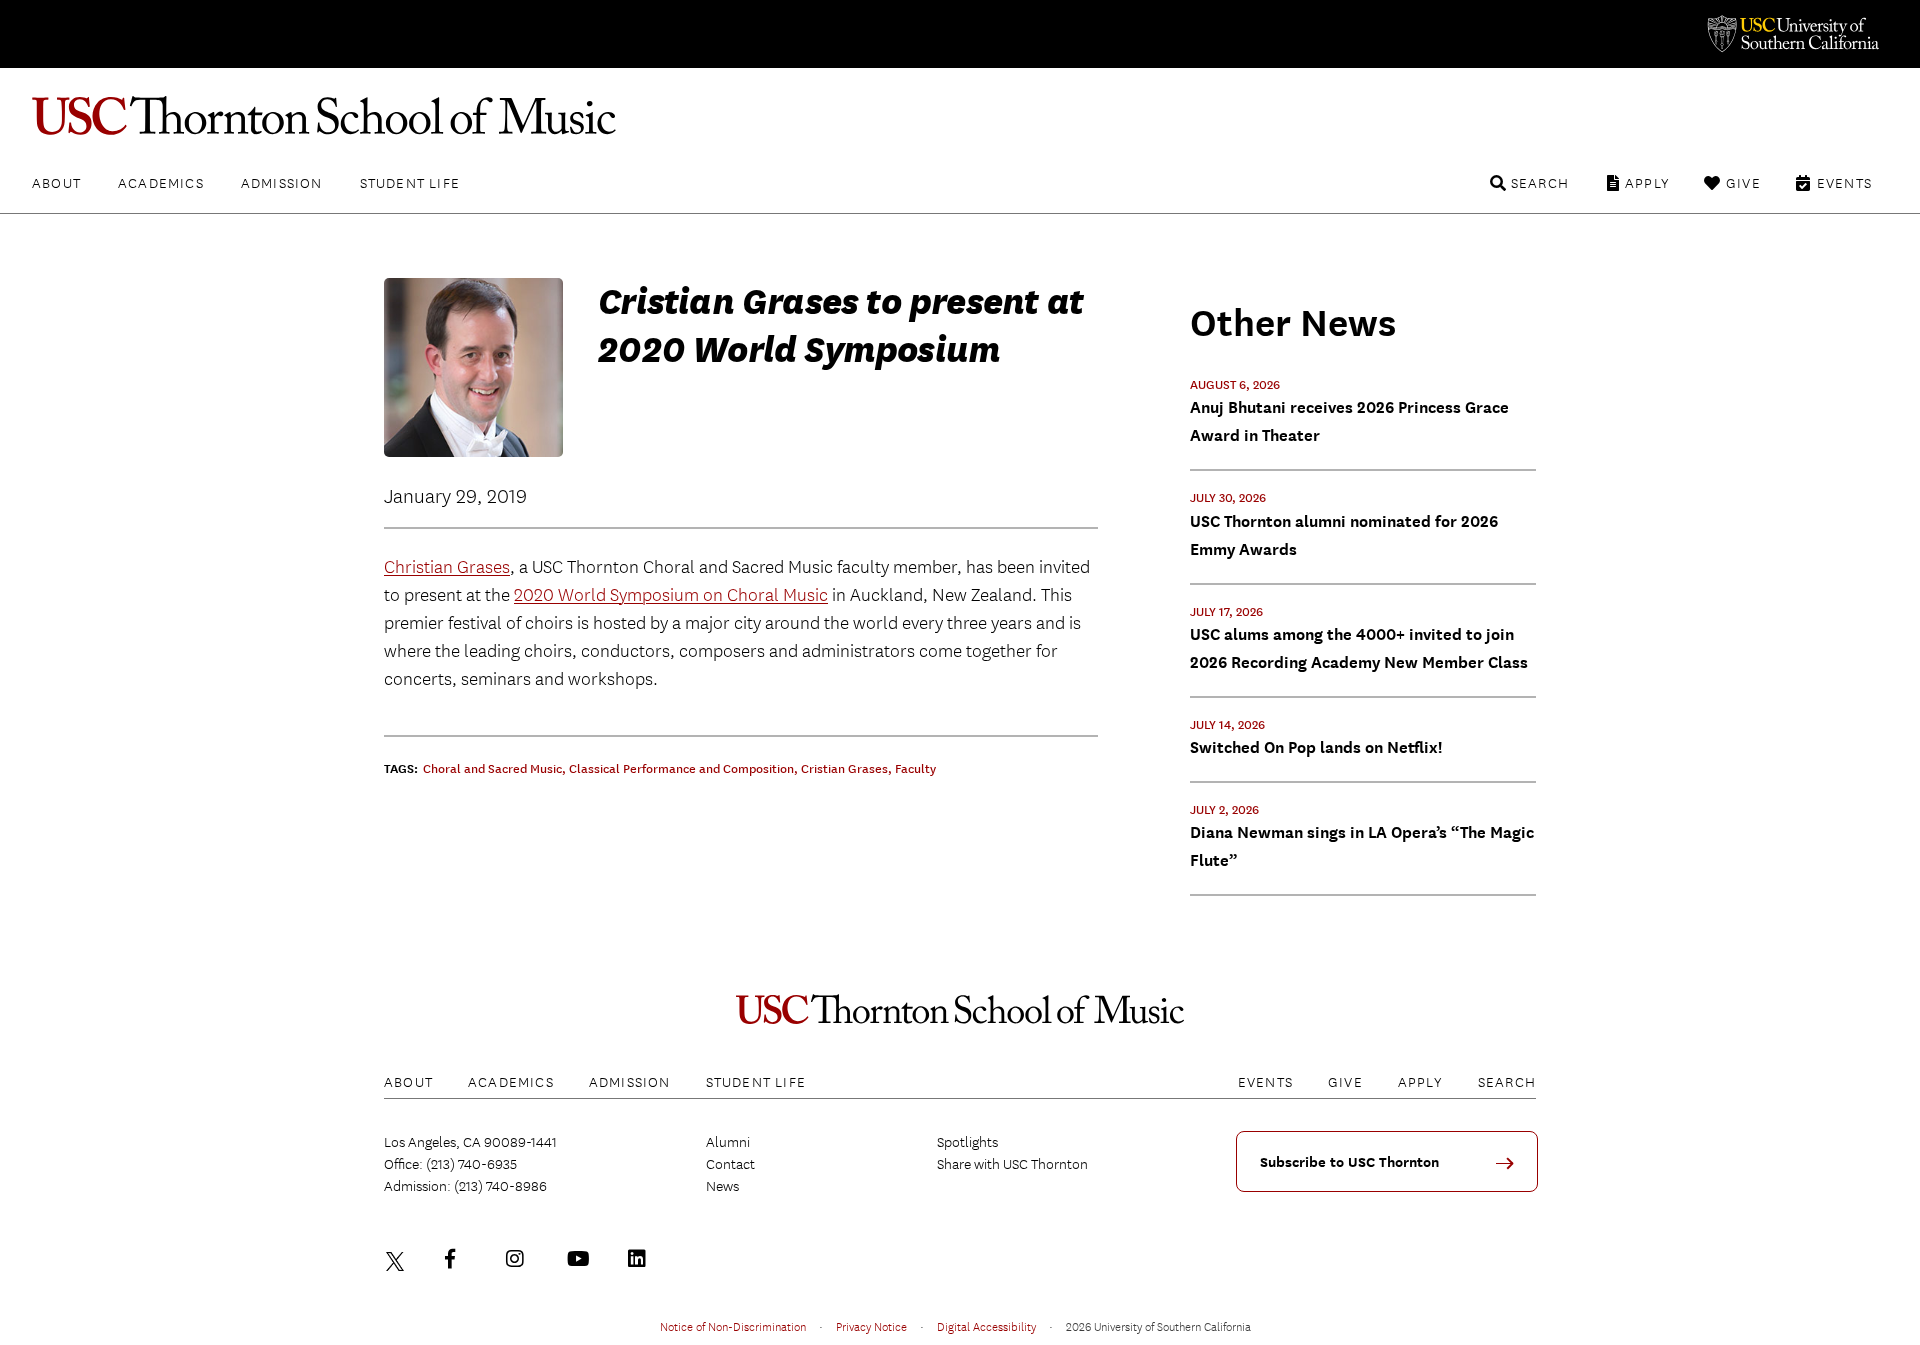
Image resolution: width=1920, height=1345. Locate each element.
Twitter (398, 1259)
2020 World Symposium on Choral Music (671, 595)
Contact (730, 1164)
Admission (282, 183)
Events (1844, 183)
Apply (1647, 183)
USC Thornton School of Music (960, 116)
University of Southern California (1792, 34)
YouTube (581, 1259)
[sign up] (1512, 1170)
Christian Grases (447, 567)
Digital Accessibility (986, 1326)
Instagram (520, 1259)
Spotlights (967, 1142)
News (722, 1186)
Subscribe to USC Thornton (1349, 1162)
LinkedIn (642, 1259)
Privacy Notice (871, 1326)
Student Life (410, 183)
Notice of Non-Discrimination (733, 1326)
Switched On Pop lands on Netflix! (1316, 747)
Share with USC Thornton (1012, 1164)
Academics (161, 183)
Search (1540, 183)
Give (1743, 183)
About (56, 183)
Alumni (728, 1142)
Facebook (459, 1259)
